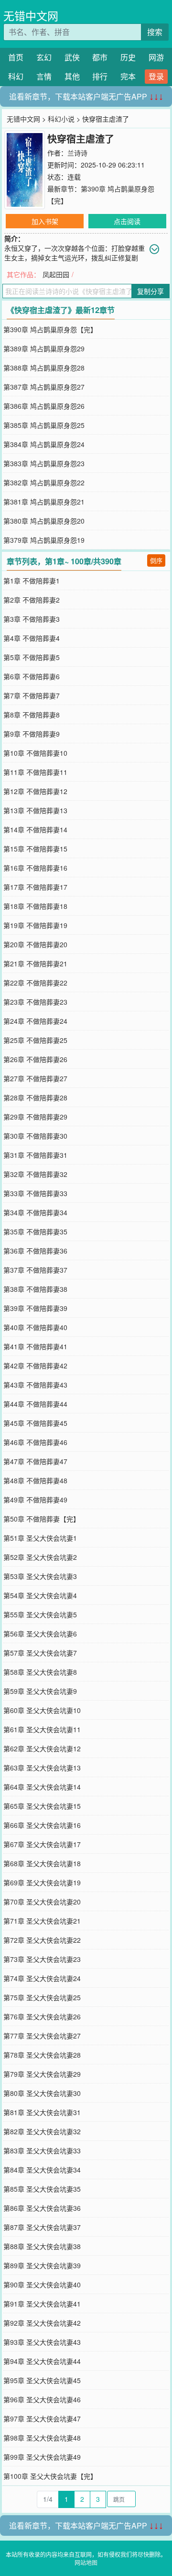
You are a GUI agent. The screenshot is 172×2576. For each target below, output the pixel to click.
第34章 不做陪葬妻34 (35, 1212)
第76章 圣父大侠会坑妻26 (42, 2016)
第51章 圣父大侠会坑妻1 (40, 1538)
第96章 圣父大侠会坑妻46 (42, 2399)
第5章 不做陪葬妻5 (32, 657)
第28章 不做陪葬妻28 (35, 1098)
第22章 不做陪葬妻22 (35, 983)
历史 (128, 57)
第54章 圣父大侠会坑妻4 (40, 1595)
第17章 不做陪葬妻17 (35, 887)
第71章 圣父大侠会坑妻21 (42, 1921)
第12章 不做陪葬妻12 (35, 791)
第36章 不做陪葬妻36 (35, 1251)
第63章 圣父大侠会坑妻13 (42, 1768)
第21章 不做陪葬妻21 (35, 963)
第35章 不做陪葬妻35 (35, 1232)
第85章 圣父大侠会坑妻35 (42, 2189)
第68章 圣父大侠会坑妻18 (42, 1863)
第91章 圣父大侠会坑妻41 (42, 2304)
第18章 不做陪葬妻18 (35, 906)
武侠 (72, 57)
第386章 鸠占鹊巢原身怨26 (44, 406)
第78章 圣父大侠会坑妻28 (42, 2055)
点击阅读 (127, 221)
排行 (100, 76)
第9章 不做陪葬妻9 (32, 734)
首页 (16, 57)
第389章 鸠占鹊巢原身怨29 (44, 348)
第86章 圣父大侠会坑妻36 (42, 2208)
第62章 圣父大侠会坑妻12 (42, 1748)
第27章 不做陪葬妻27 (35, 1078)
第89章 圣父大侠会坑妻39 (42, 2265)
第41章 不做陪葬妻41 (35, 1346)
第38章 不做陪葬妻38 (35, 1289)
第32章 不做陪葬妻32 (35, 1174)
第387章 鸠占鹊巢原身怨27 (44, 387)
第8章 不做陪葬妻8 (32, 715)
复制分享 (150, 291)
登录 (156, 76)
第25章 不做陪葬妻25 (35, 1040)
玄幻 (44, 57)
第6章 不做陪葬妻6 (32, 676)
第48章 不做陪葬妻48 (35, 1480)
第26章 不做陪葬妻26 (35, 1059)
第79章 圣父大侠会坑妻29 (42, 2074)
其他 (72, 76)
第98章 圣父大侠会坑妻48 (42, 2438)
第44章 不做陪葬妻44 (35, 1404)
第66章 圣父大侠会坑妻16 (42, 1825)
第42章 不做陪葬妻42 (35, 1366)
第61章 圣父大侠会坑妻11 (42, 1729)
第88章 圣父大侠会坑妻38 (42, 2246)
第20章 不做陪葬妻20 (35, 944)
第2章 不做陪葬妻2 (32, 600)
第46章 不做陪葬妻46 (35, 1442)
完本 (128, 76)
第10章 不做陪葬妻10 (35, 753)
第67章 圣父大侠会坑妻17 (42, 1844)
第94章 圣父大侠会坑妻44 (42, 2361)
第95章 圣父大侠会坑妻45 (42, 2380)
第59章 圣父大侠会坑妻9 (40, 1691)
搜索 (155, 32)
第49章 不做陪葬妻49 (35, 1500)
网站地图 (86, 2562)
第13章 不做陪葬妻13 (35, 810)
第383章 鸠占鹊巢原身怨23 (44, 463)
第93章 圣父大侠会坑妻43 (42, 2342)
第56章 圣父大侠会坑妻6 (40, 1634)
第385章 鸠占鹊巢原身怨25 (44, 425)
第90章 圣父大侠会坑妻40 (42, 2285)
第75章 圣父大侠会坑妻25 (42, 1997)
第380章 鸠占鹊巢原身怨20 (44, 521)
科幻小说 (61, 119)
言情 (44, 76)
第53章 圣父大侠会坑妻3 (40, 1576)
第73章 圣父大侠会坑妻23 (42, 1959)
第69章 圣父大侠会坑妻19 (42, 1882)
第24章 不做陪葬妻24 (35, 1021)
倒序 (156, 560)
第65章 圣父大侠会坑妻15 (42, 1806)
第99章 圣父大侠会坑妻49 (42, 2457)
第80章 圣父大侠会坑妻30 (42, 2093)
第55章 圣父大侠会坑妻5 (40, 1614)
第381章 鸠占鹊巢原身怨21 (44, 502)
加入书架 (45, 221)
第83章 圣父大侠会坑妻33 (42, 2150)
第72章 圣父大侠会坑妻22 (42, 1940)
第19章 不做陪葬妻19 (35, 925)
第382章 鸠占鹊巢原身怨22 (44, 482)
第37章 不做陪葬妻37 (35, 1270)
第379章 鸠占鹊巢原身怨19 (44, 540)
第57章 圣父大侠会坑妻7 (40, 1653)
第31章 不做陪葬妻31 (35, 1155)
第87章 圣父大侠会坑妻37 (42, 2227)
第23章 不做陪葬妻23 (35, 1002)
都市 (100, 57)
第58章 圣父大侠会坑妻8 (40, 1672)
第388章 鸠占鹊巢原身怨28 (44, 368)
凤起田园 (56, 274)
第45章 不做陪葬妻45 (35, 1423)
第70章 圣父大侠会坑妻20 (42, 1902)
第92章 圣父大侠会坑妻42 (42, 2323)
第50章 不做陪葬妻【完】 (42, 1519)
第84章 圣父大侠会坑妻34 (42, 2170)
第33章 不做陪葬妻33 (35, 1193)
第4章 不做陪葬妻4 (32, 638)
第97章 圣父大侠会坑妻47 (42, 2419)
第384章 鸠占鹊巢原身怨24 (44, 444)
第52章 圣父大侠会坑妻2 (40, 1557)
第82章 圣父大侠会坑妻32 (42, 2131)
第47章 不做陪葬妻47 (35, 1461)
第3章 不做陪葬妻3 (32, 619)
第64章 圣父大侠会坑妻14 (42, 1787)
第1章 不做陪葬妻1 (32, 581)
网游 (156, 57)
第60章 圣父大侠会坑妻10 (42, 1710)
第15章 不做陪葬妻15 (35, 849)
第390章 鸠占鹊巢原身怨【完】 (50, 329)
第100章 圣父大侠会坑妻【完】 (50, 2476)
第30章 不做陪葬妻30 (35, 1136)
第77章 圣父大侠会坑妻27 (42, 2036)
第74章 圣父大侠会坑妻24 (42, 1978)
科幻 (16, 76)
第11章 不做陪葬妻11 (35, 772)
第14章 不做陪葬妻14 (35, 829)
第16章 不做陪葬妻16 (35, 868)
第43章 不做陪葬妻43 (35, 1385)
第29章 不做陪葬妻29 (35, 1117)
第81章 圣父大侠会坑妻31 (42, 2112)
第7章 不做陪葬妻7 (32, 695)
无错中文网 (31, 16)
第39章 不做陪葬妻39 (35, 1308)
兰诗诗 (77, 153)
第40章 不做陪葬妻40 (35, 1327)
